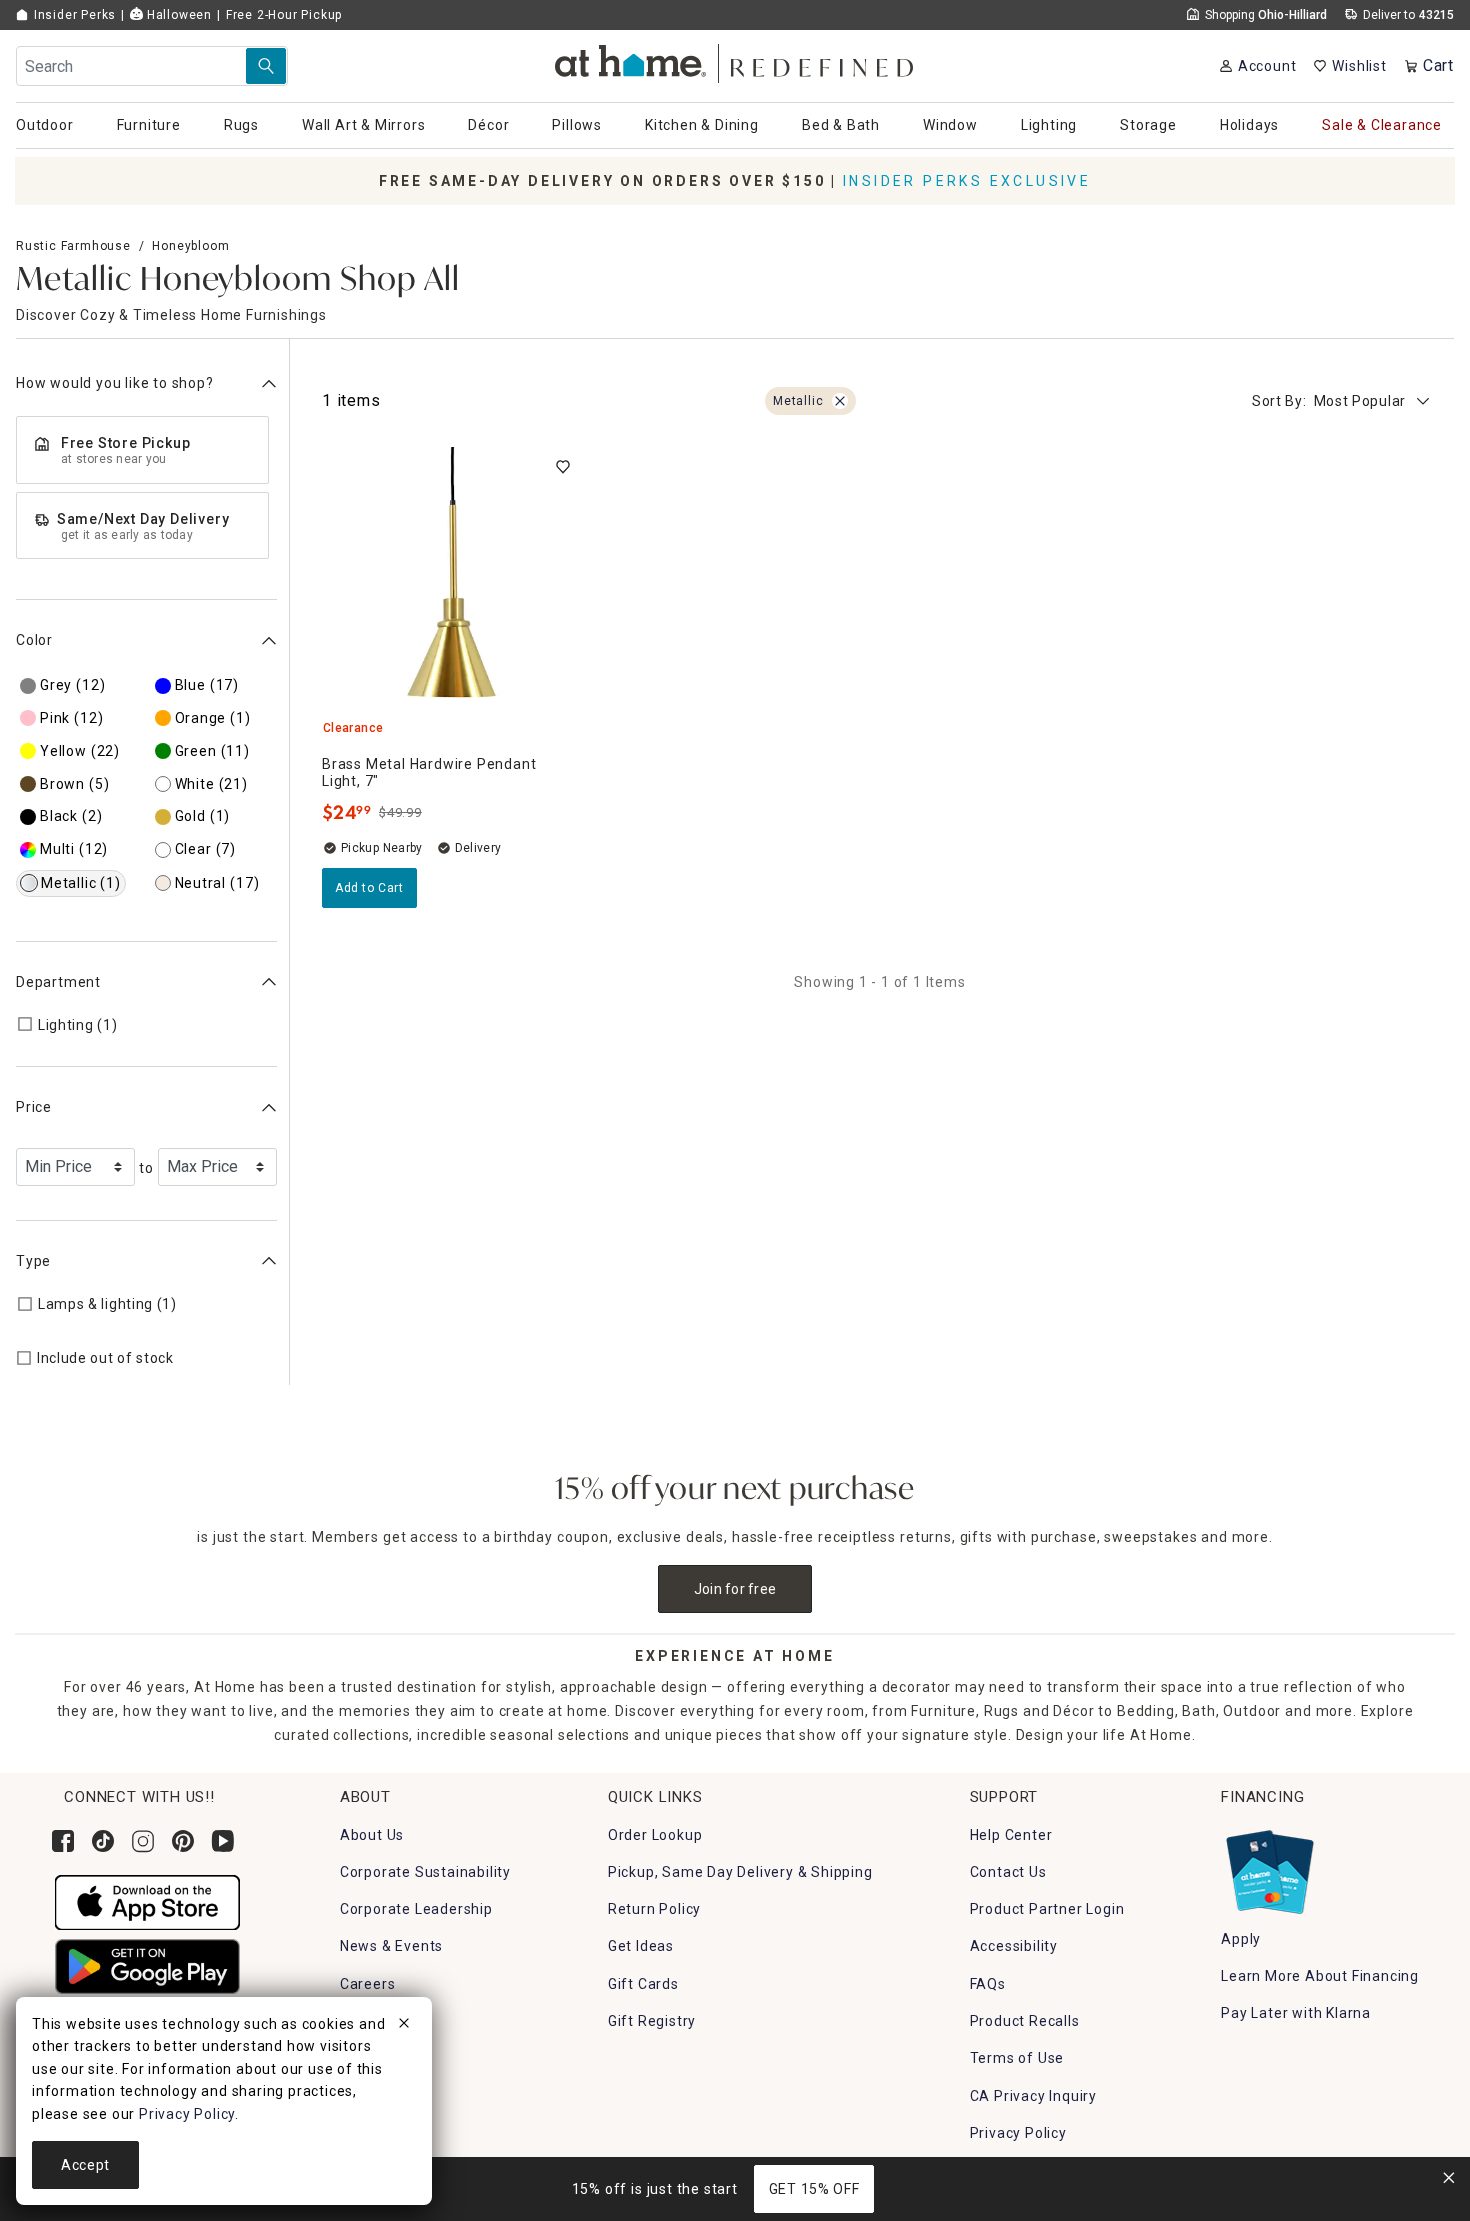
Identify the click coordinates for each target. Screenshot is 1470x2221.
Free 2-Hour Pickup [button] (284, 15)
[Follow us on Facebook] (63, 1841)
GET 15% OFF (814, 2189)
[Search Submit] (266, 66)
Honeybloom (190, 246)
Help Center (1011, 1835)
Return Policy (654, 1909)
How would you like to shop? (115, 383)
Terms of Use (1017, 2058)
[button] (735, 60)
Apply (1241, 1939)
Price (34, 1107)
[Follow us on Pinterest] (183, 1841)
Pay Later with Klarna (1296, 2013)
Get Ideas (641, 1946)
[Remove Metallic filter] (840, 401)
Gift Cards (643, 1984)
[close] (404, 2026)
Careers (368, 1984)
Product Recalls (1025, 2021)
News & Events (391, 1946)
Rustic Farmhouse (73, 246)
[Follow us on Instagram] (143, 1841)
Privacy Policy (1018, 2133)
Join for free (735, 1589)
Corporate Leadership (416, 1909)
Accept (85, 2165)
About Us (372, 1835)
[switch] (563, 467)
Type (33, 1261)
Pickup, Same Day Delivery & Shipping (740, 1872)
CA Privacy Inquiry (1033, 2096)
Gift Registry (652, 2021)
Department (58, 982)
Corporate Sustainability (425, 1872)
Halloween (177, 15)
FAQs (988, 1984)
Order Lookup (655, 1835)
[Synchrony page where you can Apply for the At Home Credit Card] (1268, 1867)
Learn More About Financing (1320, 1976)
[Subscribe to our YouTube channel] (223, 1841)
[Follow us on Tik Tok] (103, 1841)
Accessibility (1014, 1946)
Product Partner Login (1047, 1909)
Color (34, 640)
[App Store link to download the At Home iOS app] (147, 1901)
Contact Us (1008, 1872)
